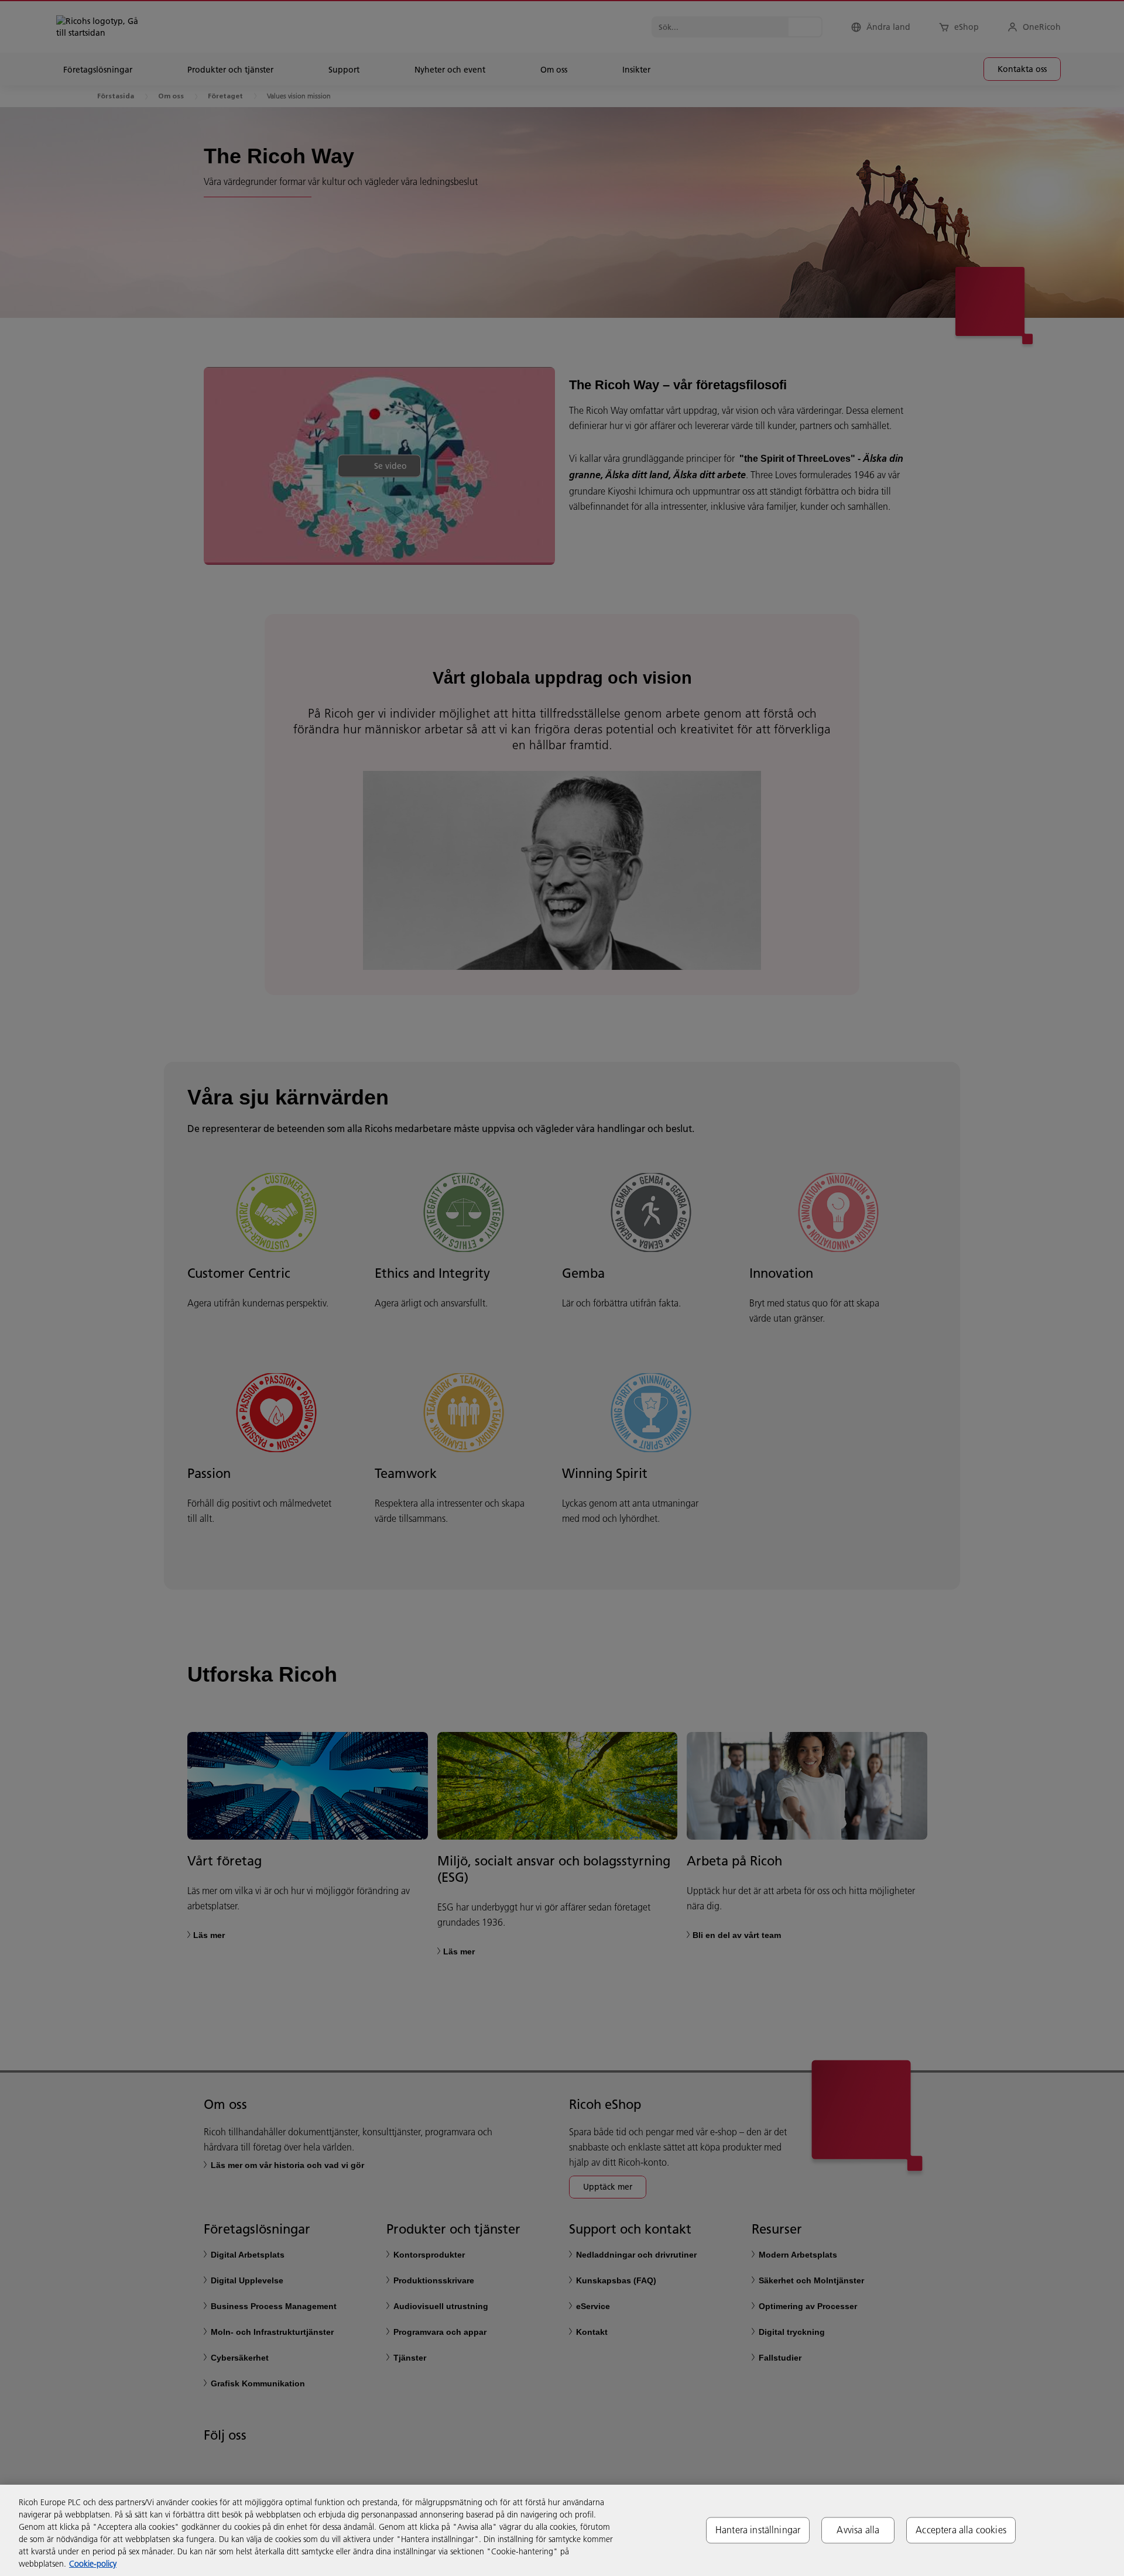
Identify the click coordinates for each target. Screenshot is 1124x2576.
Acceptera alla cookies (961, 2530)
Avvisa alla (858, 2530)
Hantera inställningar (758, 2530)
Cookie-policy (93, 2564)
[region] (562, 2530)
